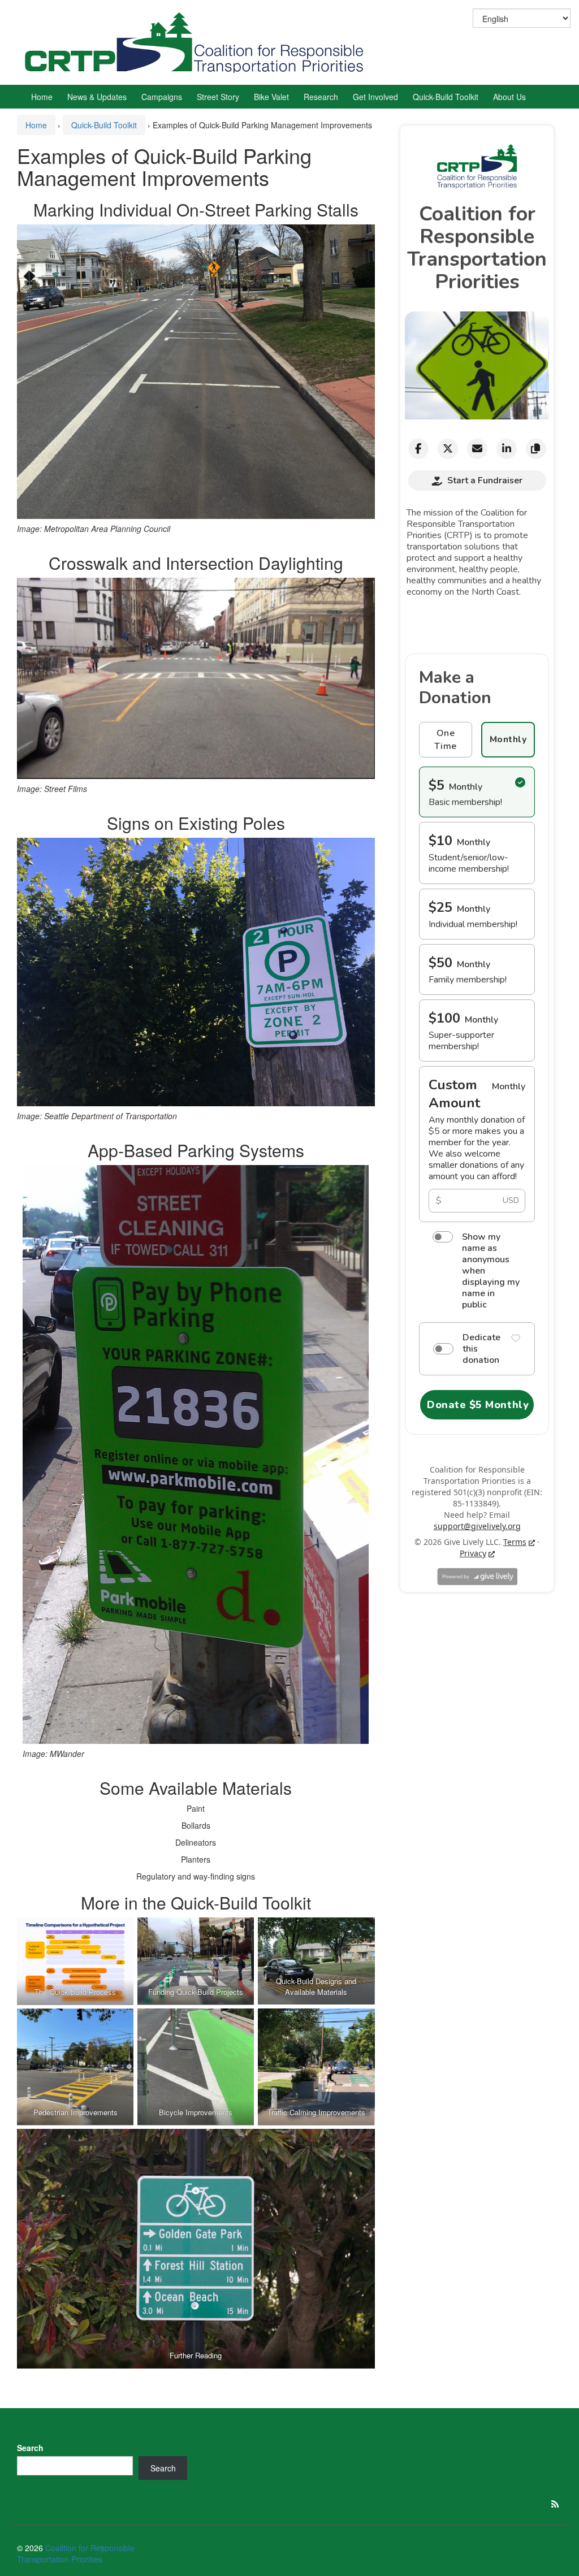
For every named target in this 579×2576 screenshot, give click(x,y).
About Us (509, 97)
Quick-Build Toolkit (446, 97)
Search (30, 2448)
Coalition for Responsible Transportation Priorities (76, 2553)
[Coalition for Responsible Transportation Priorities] (198, 41)
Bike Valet (271, 97)
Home (42, 97)
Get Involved (375, 97)
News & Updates (97, 97)
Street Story (218, 97)
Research (321, 97)
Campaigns (162, 97)
